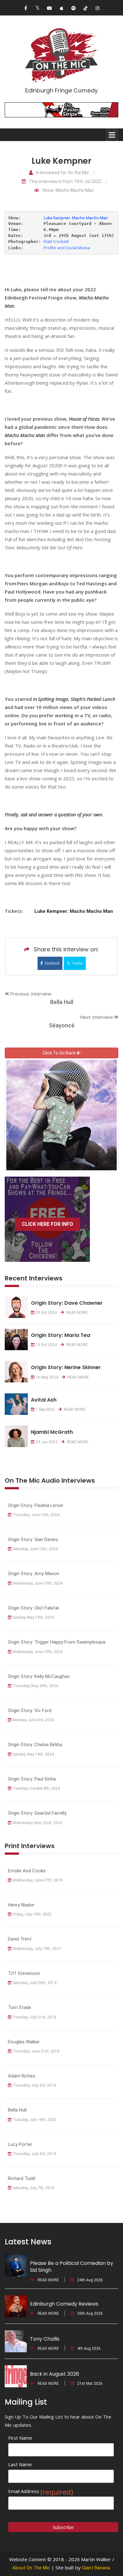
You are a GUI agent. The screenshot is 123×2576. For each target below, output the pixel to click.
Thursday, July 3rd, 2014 (34, 2085)
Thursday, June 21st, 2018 (36, 2051)
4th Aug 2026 (89, 2349)
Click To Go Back (60, 1053)
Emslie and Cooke (27, 1871)
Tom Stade (20, 2007)
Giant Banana (96, 2568)
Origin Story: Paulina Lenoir (36, 1505)
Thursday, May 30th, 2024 (35, 1686)
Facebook (52, 963)
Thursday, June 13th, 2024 (36, 1515)
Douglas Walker (24, 2042)
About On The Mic (31, 2568)
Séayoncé (62, 1025)
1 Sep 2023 (45, 1409)
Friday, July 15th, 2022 (32, 1914)
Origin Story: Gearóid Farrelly (37, 1813)
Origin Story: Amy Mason (34, 1574)
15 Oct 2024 (46, 1345)
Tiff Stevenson (24, 1973)
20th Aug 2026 (90, 2313)
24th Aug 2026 (90, 2280)
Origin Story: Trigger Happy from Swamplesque (57, 1642)
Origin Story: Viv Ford (30, 1710)
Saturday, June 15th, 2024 (35, 1549)
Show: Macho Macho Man (68, 190)
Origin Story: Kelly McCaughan (39, 1676)
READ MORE (76, 1313)
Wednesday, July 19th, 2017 (37, 1949)
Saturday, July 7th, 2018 (33, 2188)
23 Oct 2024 (46, 1313)
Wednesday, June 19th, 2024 (38, 1583)
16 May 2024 (47, 1377)
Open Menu (112, 135)
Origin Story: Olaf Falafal (33, 1608)
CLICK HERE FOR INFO (47, 1224)
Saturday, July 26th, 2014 (35, 1983)
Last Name (20, 2464)
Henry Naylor (21, 1905)
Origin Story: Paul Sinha (32, 1779)
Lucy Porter (20, 2144)
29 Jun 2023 (47, 1442)
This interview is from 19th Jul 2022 (65, 182)
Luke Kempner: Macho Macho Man (76, 218)
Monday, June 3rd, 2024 (33, 1720)
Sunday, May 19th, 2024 (33, 1617)
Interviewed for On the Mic (63, 173)
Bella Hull (62, 1002)
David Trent (20, 1939)
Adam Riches (22, 2076)
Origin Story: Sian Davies (33, 1539)
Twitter (77, 963)
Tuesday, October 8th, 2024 (36, 1788)
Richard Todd (22, 2178)
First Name (20, 2438)
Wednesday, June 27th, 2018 (38, 1880)
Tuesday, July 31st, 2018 (34, 2017)
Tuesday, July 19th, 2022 (34, 2120)
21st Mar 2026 (90, 2384)
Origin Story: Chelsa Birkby (35, 1745)
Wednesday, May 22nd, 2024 (37, 1823)
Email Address (41, 2491)
